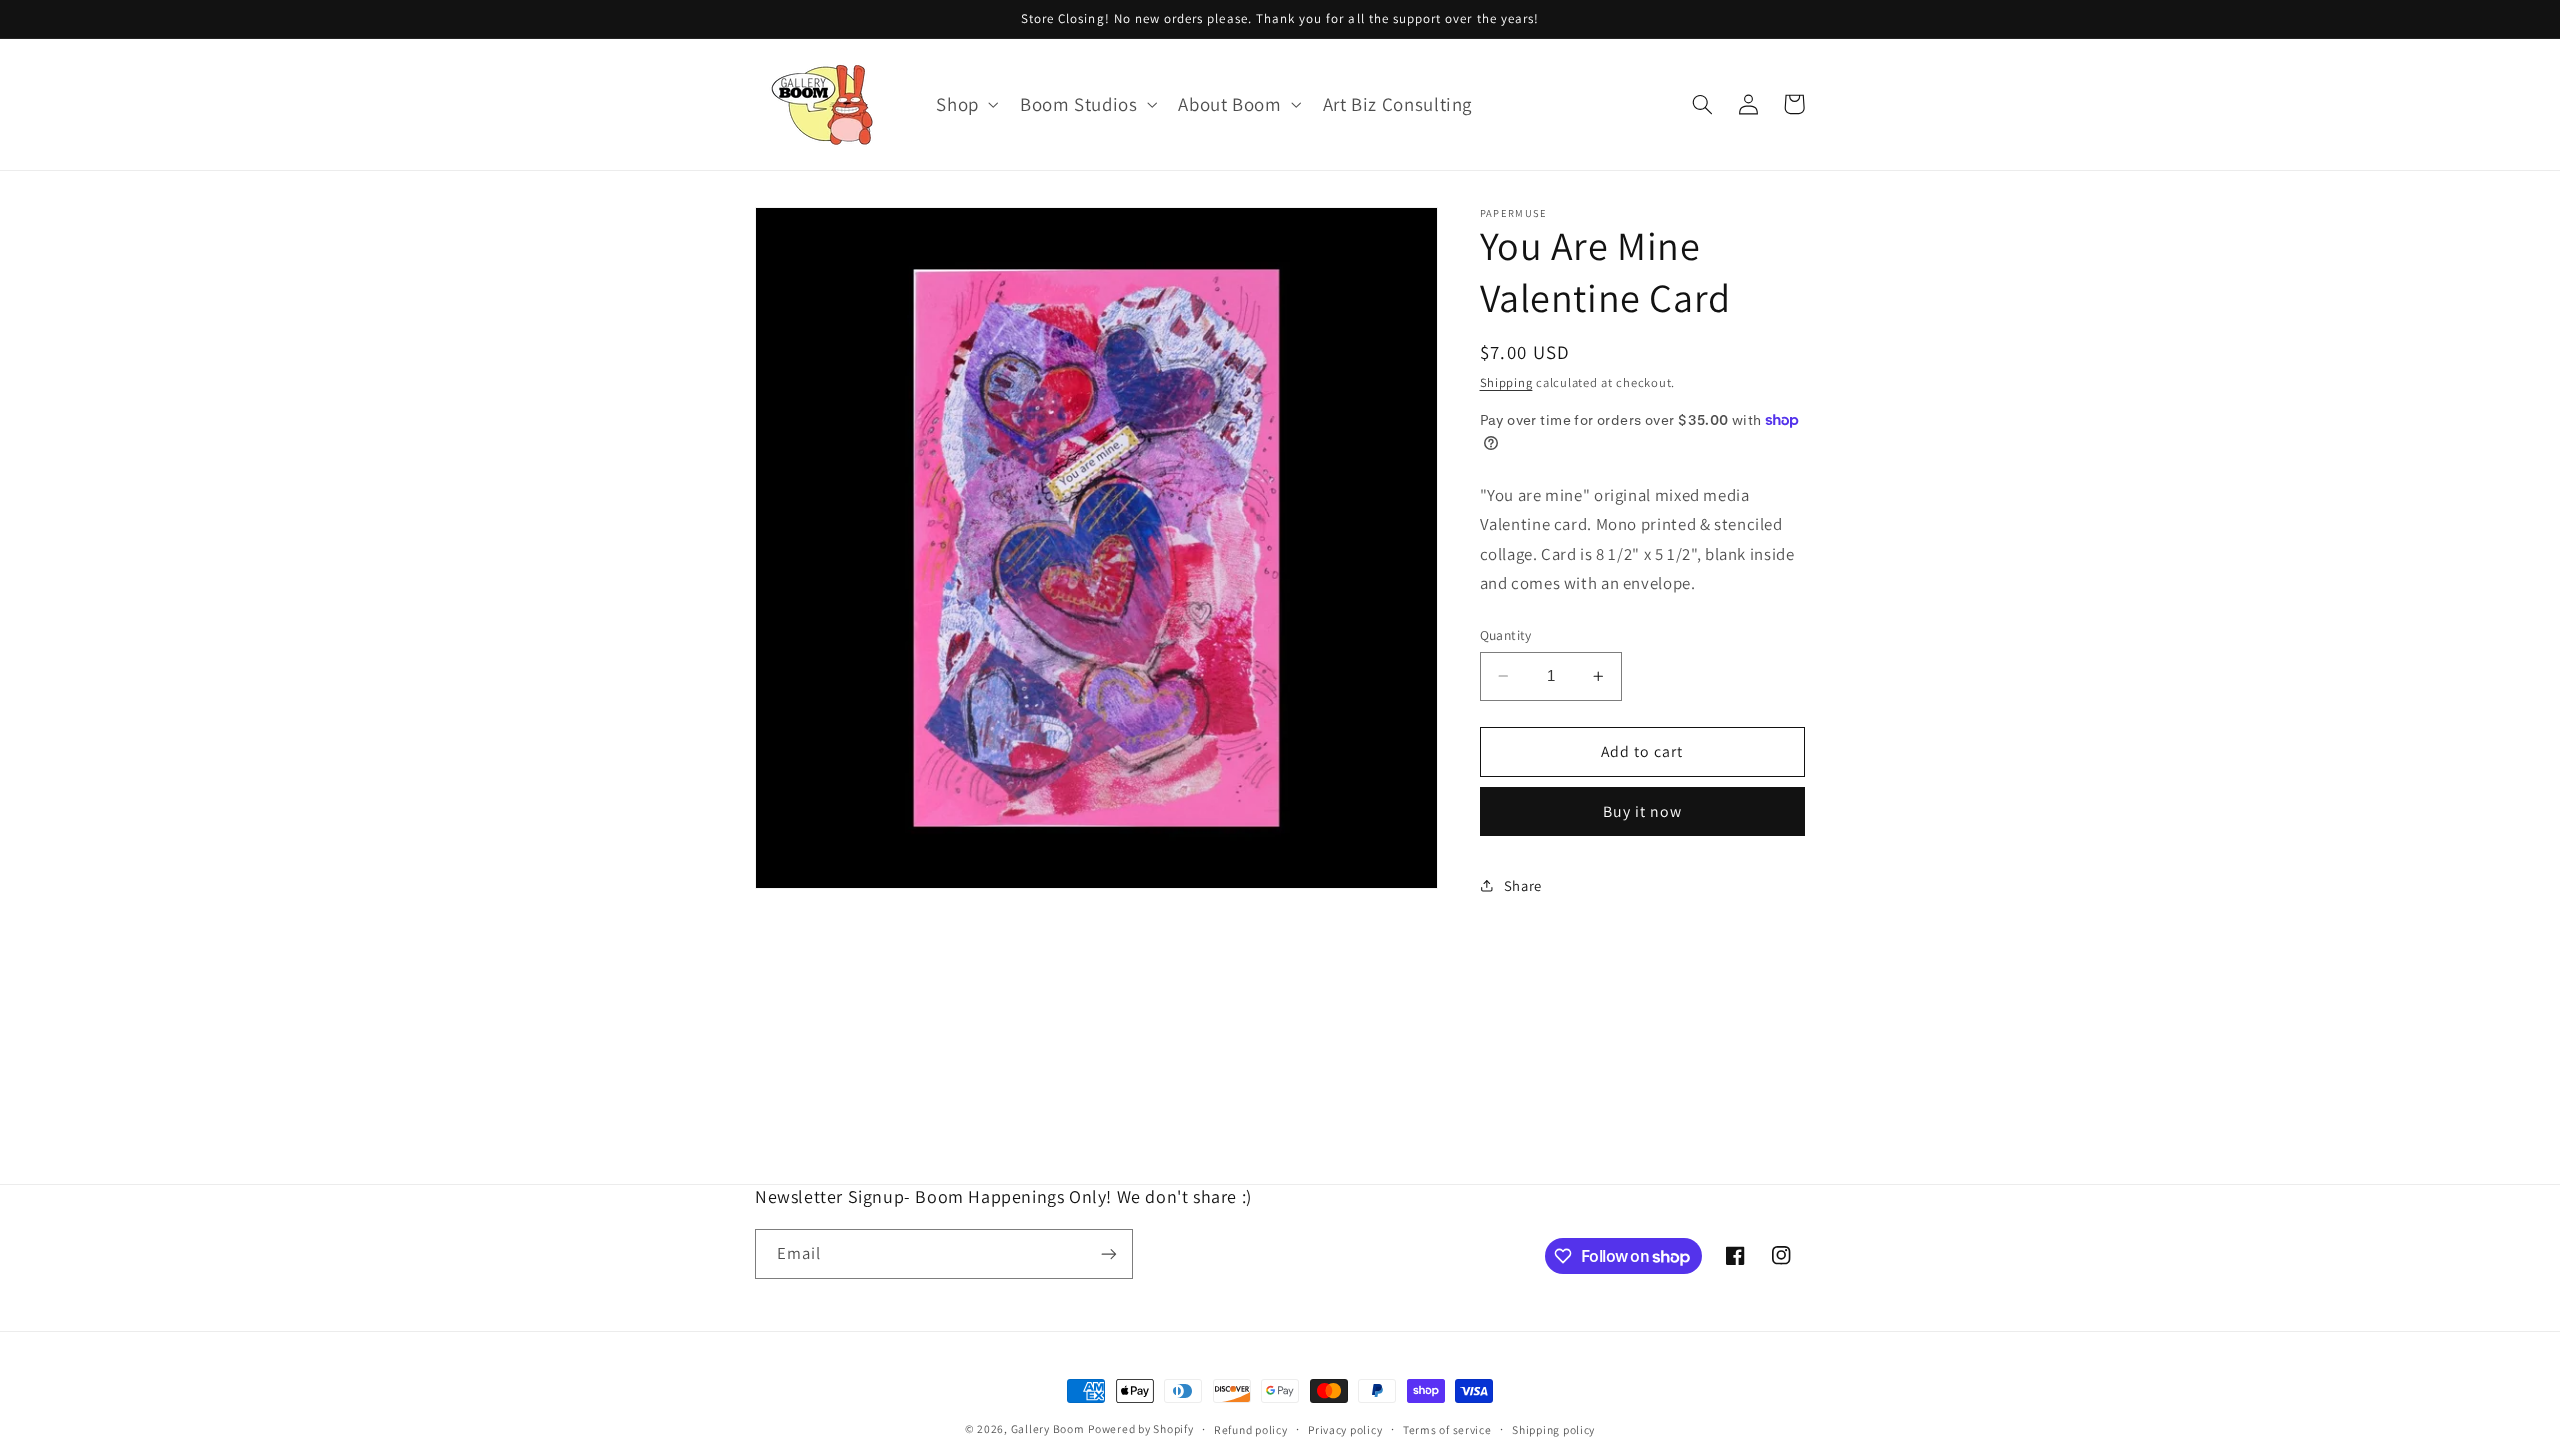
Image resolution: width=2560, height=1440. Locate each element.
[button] (965, 104)
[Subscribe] (1109, 1253)
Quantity (1506, 635)
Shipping (1506, 382)
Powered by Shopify (1140, 1428)
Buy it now (1643, 811)
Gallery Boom (1048, 1428)
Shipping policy (1553, 1429)
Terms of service (1447, 1429)
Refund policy (1251, 1429)
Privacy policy (1345, 1429)
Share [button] (1523, 885)
